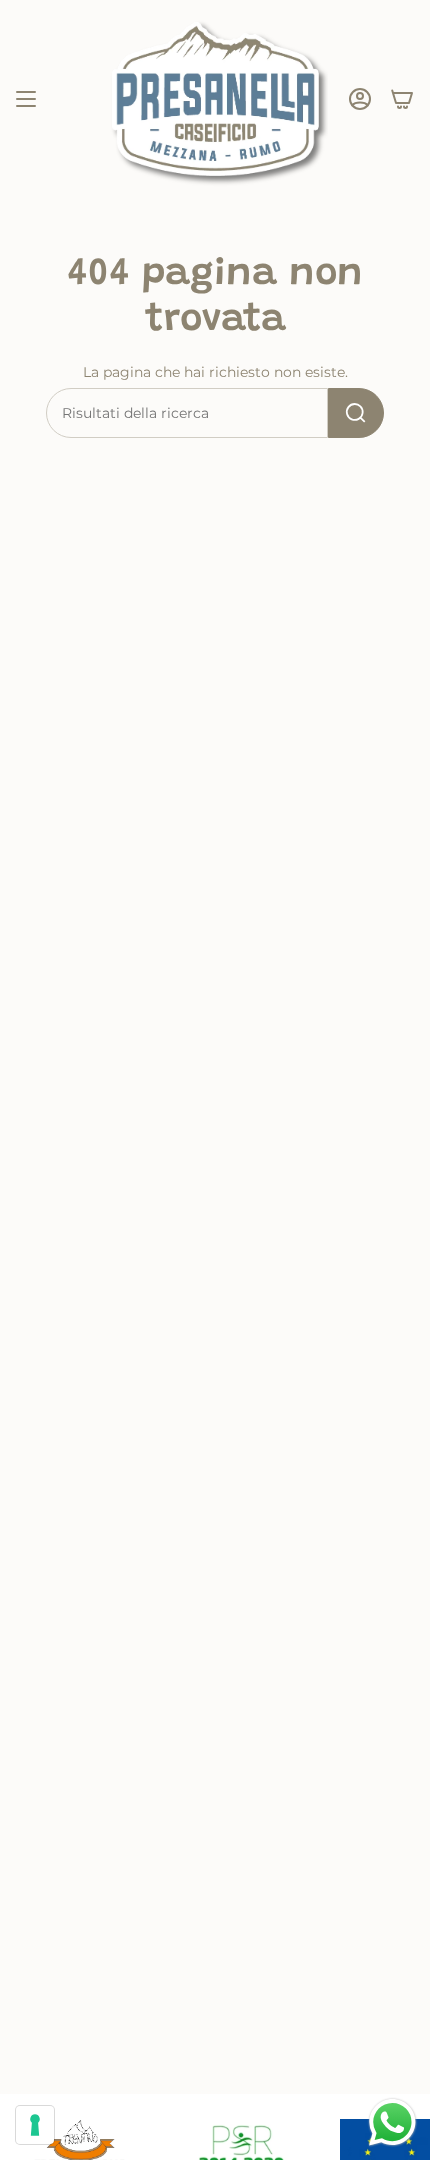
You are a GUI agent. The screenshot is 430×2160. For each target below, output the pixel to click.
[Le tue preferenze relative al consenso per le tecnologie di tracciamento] (35, 2125)
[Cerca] (356, 413)
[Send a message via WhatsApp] (392, 2122)
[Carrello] (402, 99)
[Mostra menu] (26, 99)
